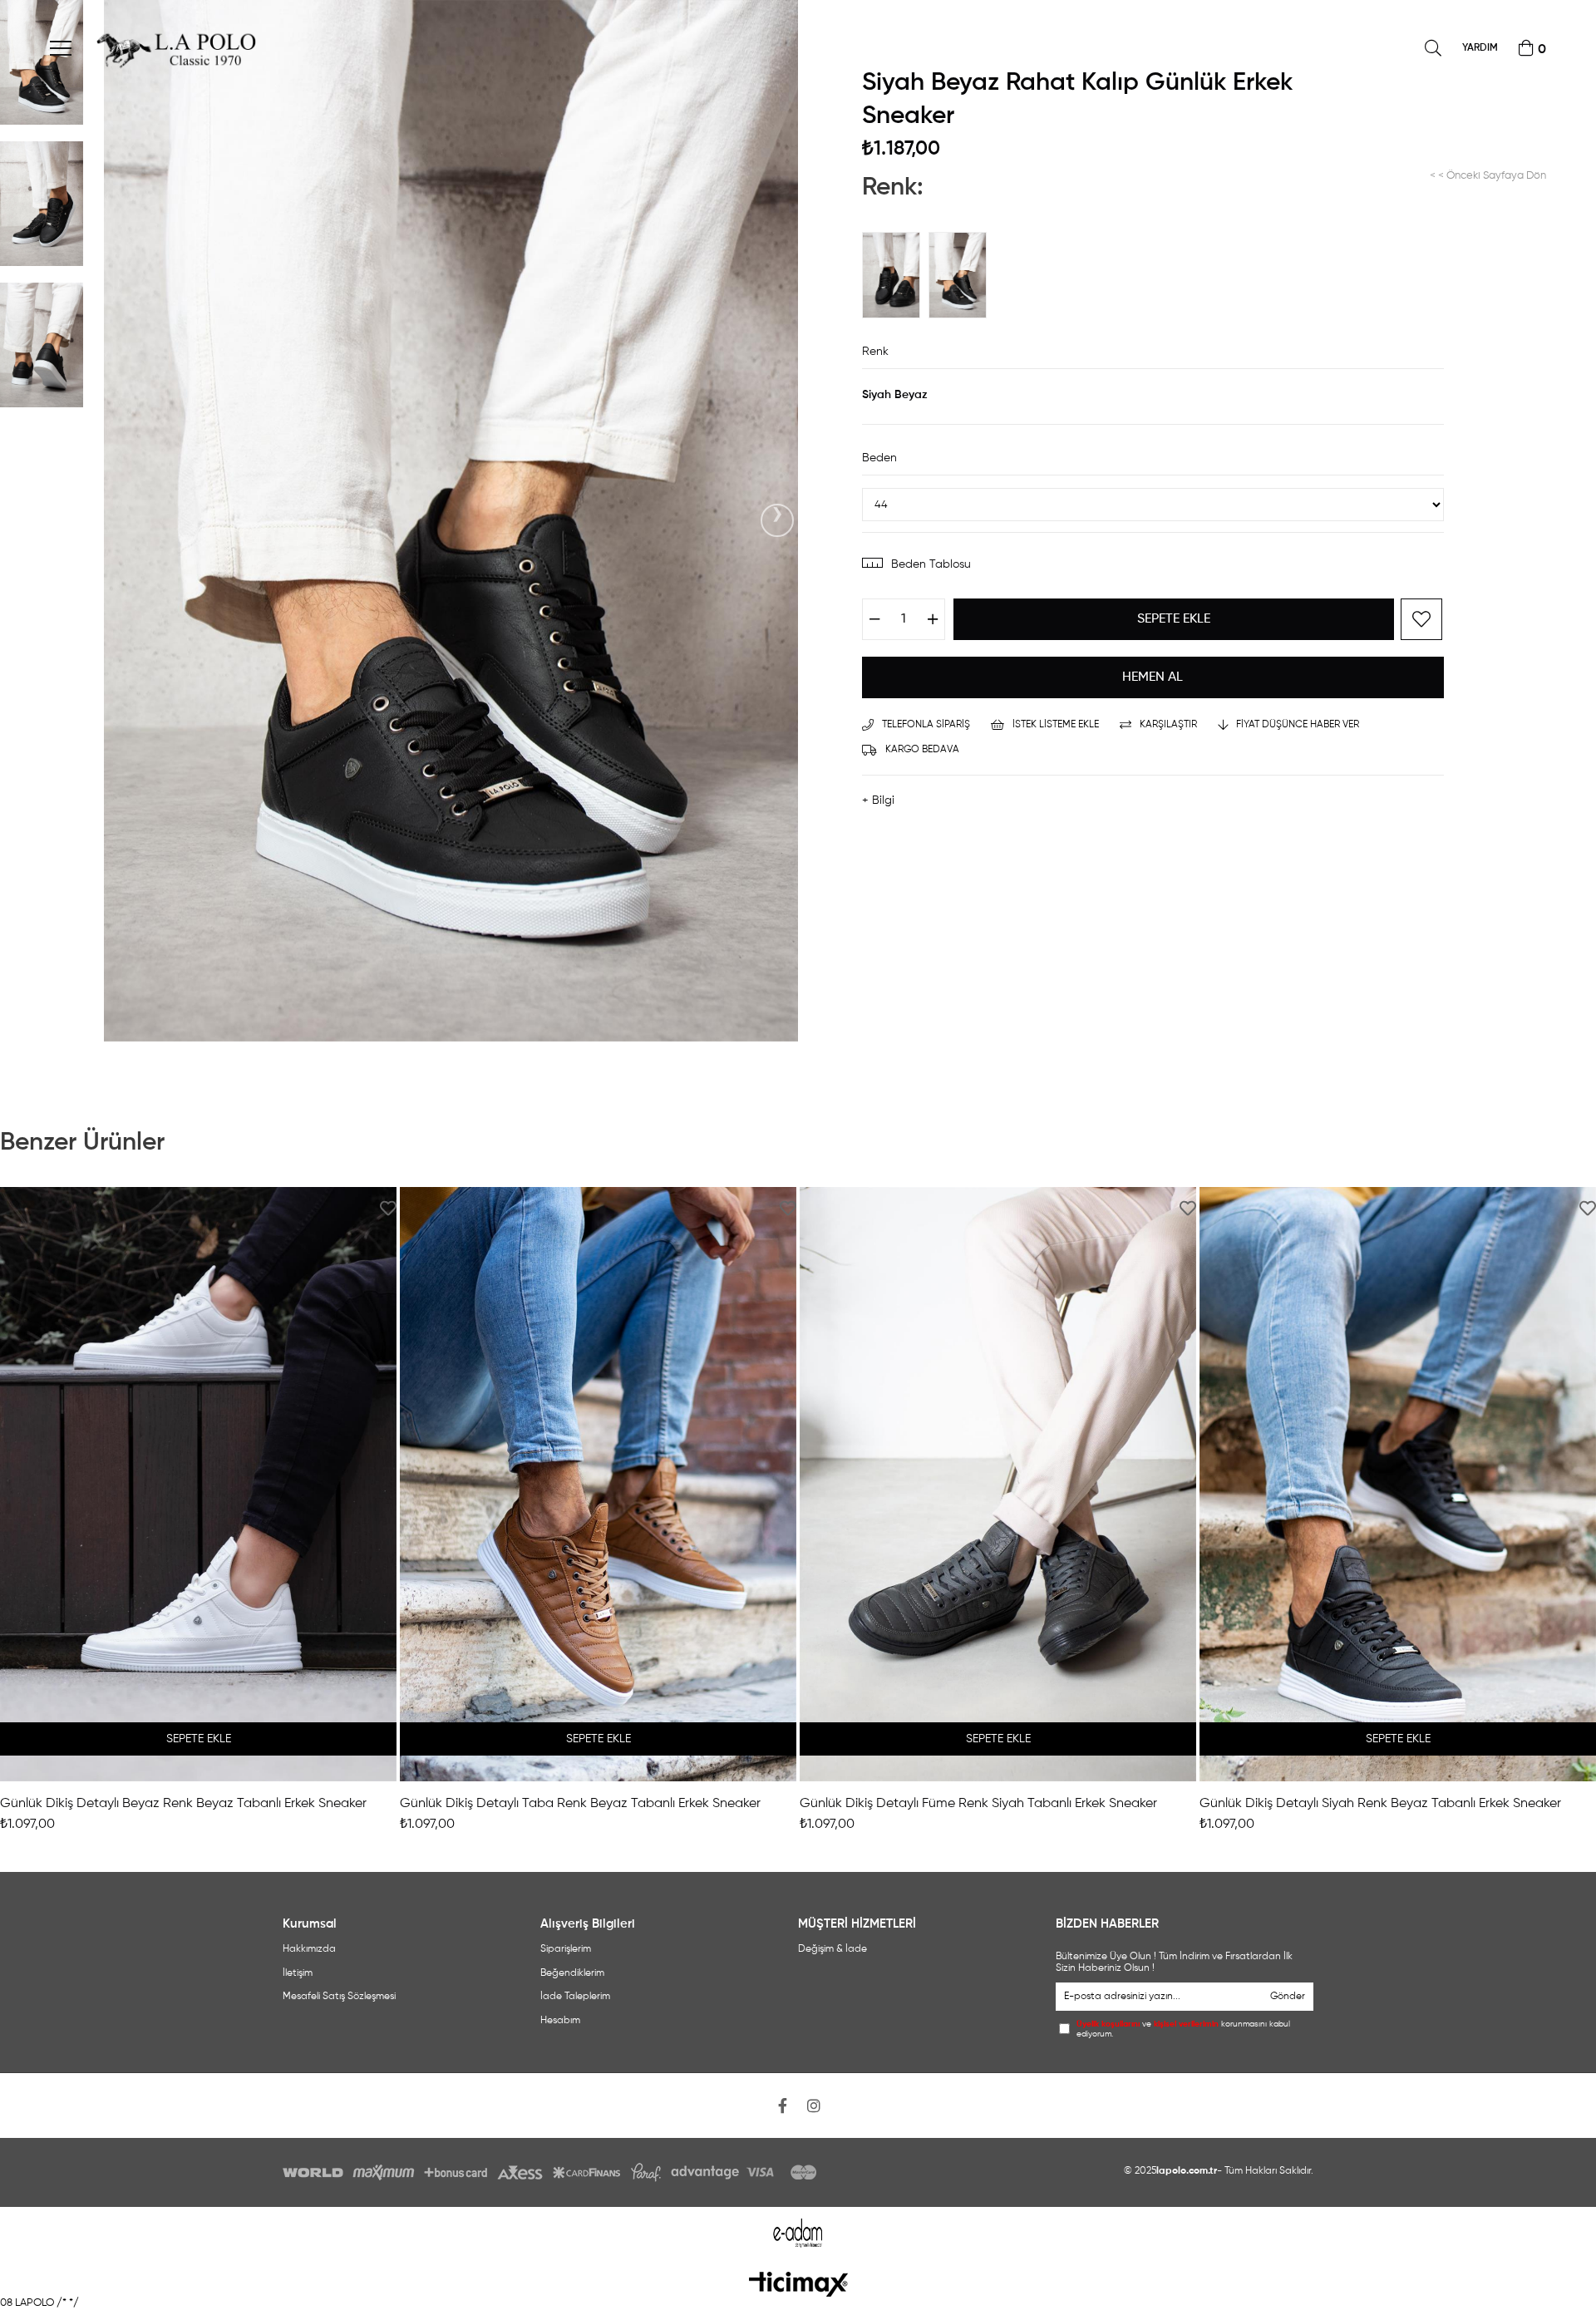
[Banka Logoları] (553, 2172)
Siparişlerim (566, 1949)
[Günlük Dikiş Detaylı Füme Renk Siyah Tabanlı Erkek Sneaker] (998, 1485)
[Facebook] (782, 2106)
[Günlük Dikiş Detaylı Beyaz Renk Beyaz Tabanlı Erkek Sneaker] (198, 1485)
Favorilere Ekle (388, 1208)
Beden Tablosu (931, 564)
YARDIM (1480, 48)
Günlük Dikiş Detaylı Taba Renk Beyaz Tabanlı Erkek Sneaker (580, 1804)
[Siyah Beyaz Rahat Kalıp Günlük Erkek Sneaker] (962, 275)
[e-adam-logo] (798, 2233)
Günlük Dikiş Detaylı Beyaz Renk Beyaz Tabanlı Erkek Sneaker (183, 1804)
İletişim (298, 1973)
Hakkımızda (309, 1949)
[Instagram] (814, 2106)
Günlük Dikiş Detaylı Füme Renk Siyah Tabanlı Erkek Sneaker (978, 1804)
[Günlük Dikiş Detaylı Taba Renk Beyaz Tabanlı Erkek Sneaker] (598, 1485)
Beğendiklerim (572, 1973)
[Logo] (798, 2284)
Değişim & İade (832, 1949)
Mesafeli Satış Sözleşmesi (339, 1997)
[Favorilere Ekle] (1421, 619)
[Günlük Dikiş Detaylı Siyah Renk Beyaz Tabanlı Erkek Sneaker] (1398, 1485)
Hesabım (560, 2021)
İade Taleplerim (575, 1997)
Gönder (1288, 1997)
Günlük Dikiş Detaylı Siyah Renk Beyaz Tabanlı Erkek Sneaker (1380, 1804)
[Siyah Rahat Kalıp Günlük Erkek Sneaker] (895, 275)
